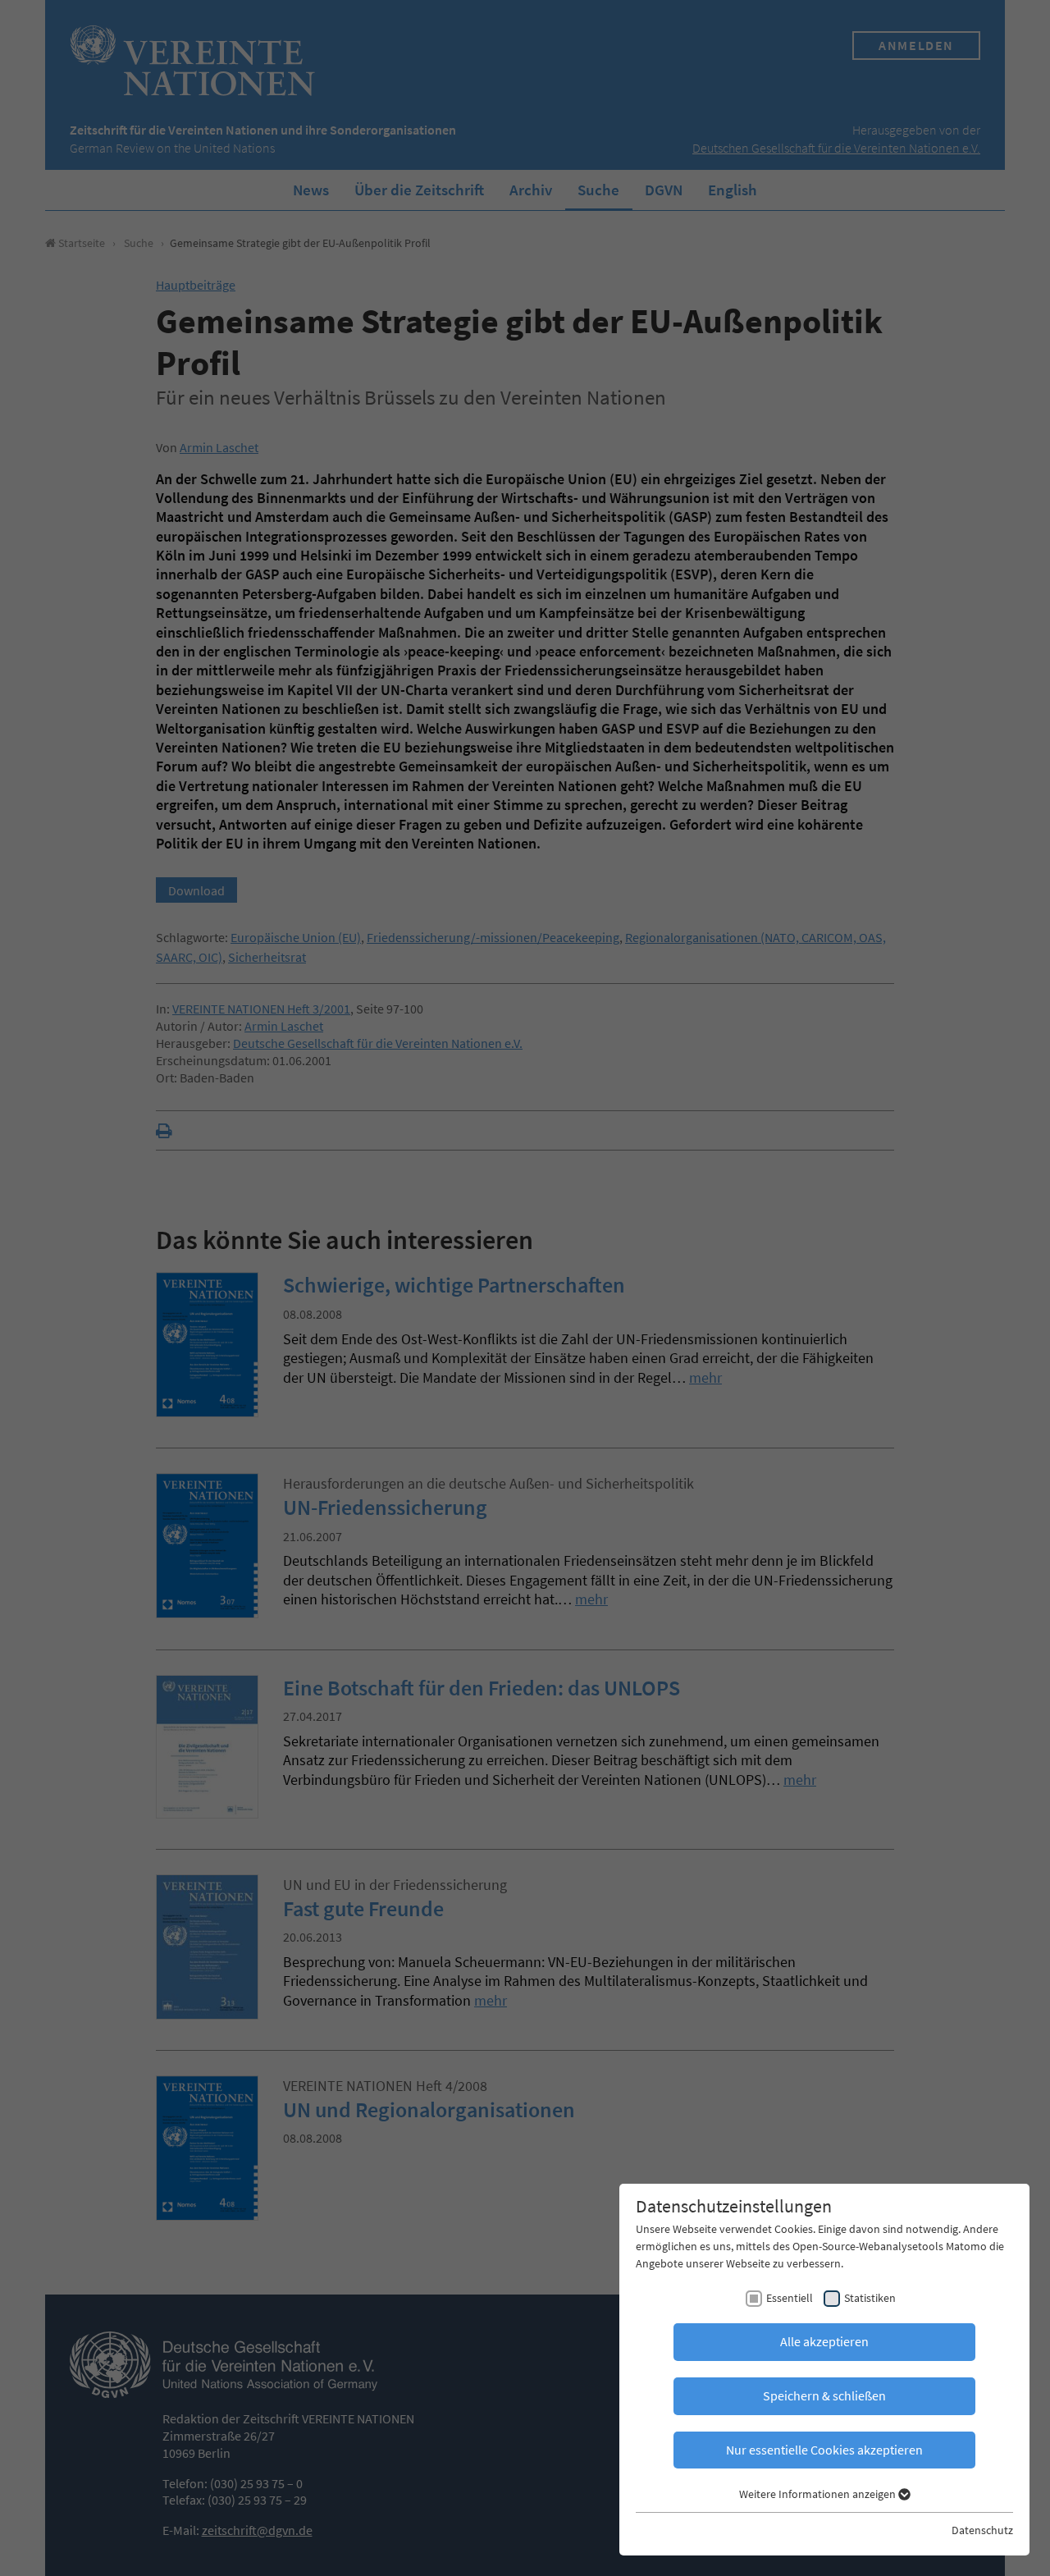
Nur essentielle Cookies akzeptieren (824, 2450)
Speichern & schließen (824, 2395)
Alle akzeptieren (824, 2341)
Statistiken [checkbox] (870, 2298)
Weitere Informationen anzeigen (819, 2494)
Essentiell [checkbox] (790, 2298)
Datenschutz (982, 2530)
